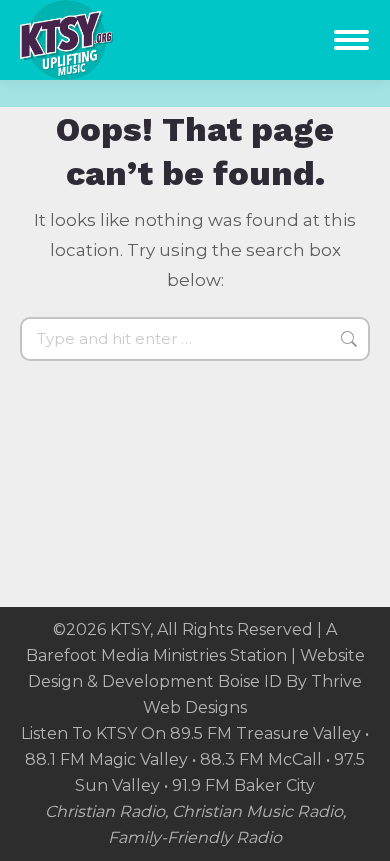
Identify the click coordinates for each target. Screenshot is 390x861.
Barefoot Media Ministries (126, 655)
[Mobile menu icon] (351, 40)
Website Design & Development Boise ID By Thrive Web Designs (196, 681)
